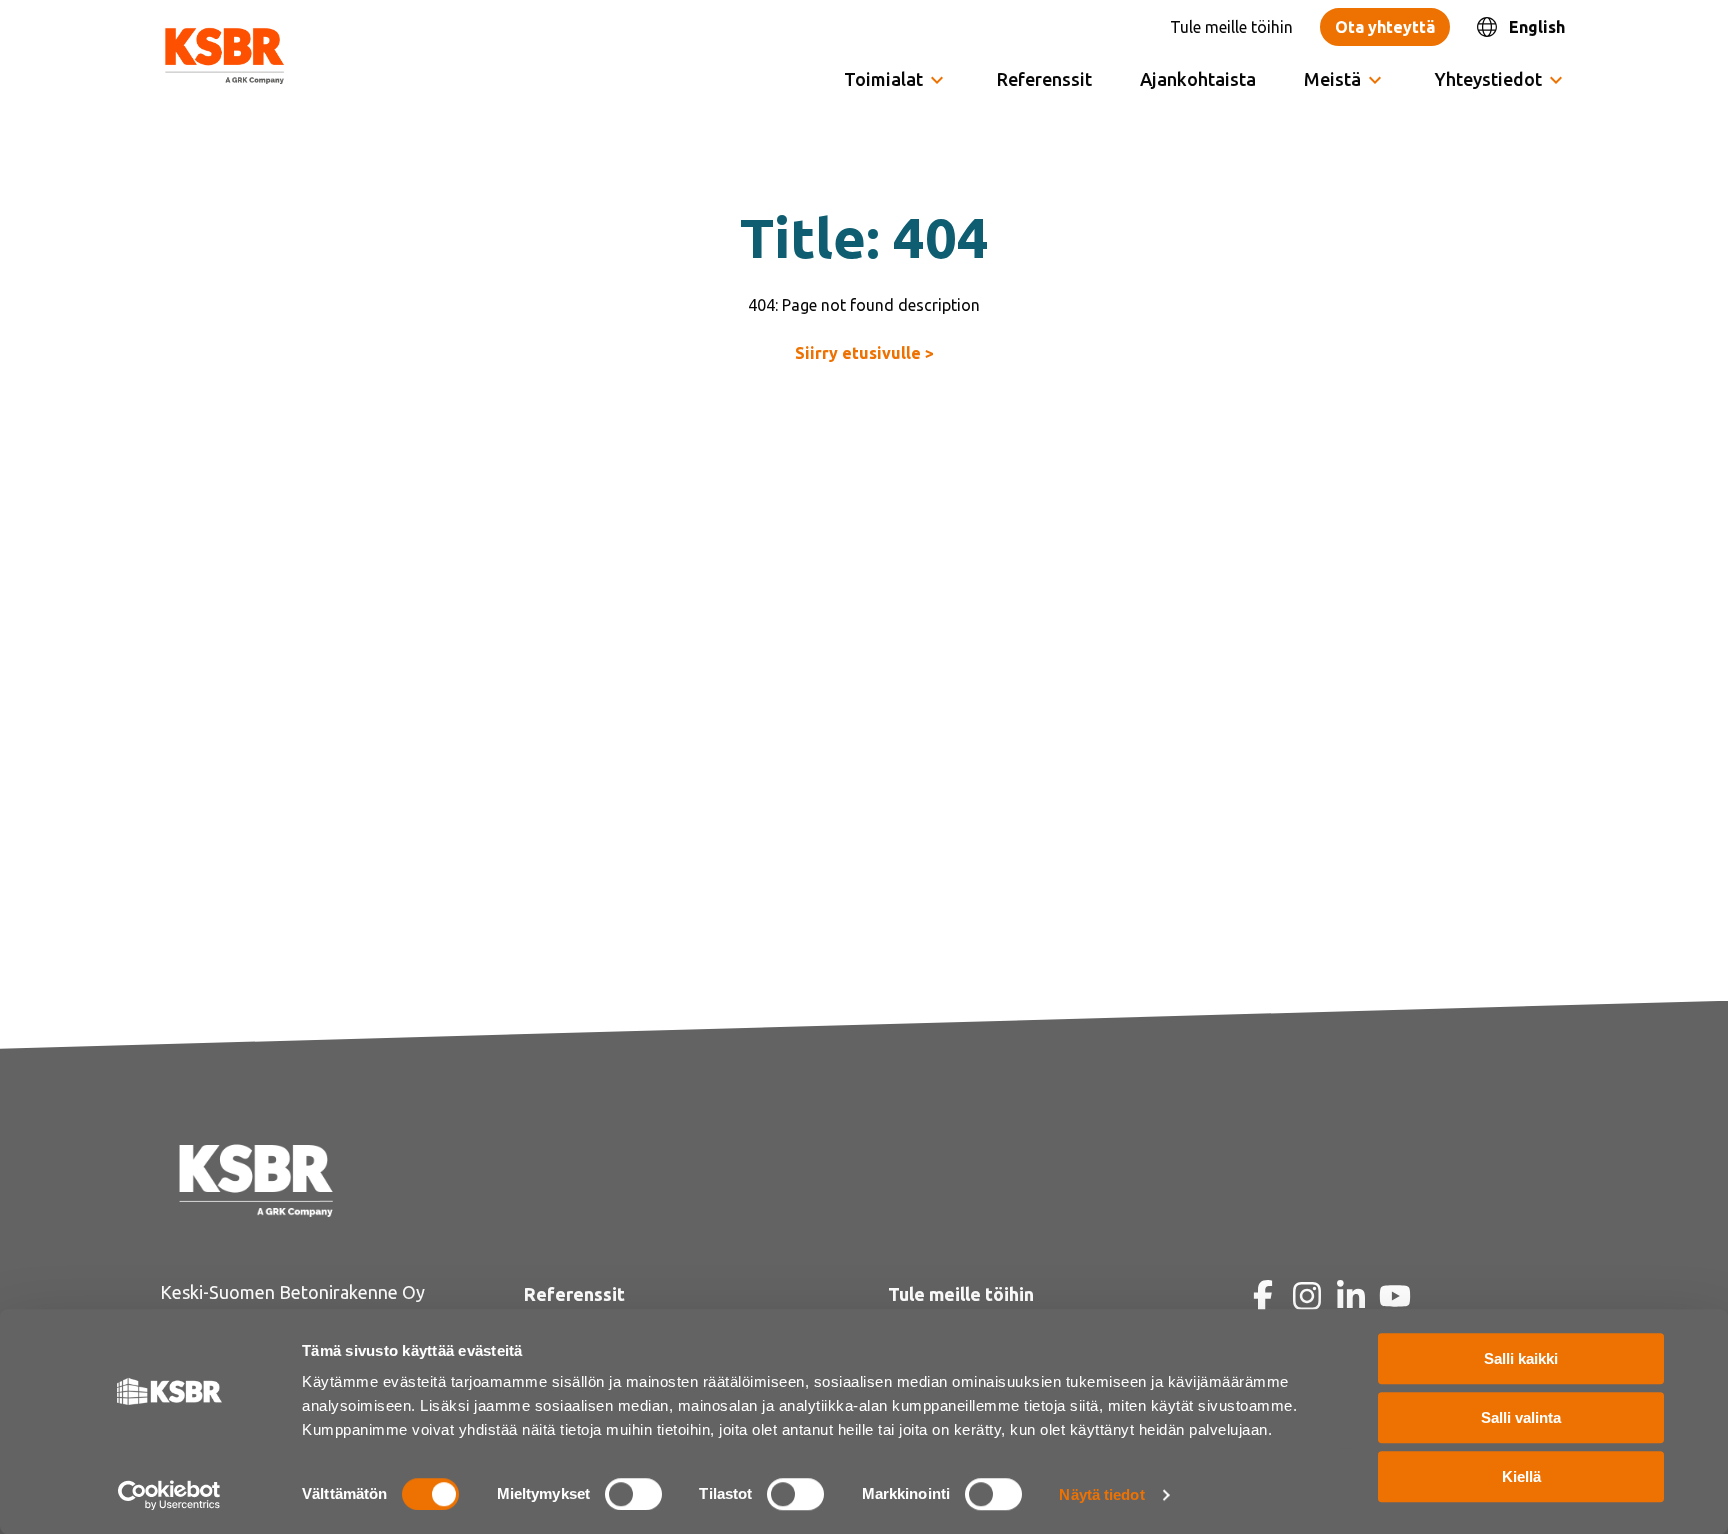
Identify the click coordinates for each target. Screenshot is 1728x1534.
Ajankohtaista (1198, 79)
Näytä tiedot (1101, 1494)
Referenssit (1044, 79)
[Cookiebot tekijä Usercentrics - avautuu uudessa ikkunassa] (169, 1495)
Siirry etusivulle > (864, 353)
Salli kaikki (1521, 1358)
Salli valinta (1521, 1417)
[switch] (633, 1494)
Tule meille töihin (1231, 27)
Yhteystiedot (1488, 79)
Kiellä (1521, 1476)
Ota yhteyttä (1385, 27)
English (1537, 27)
